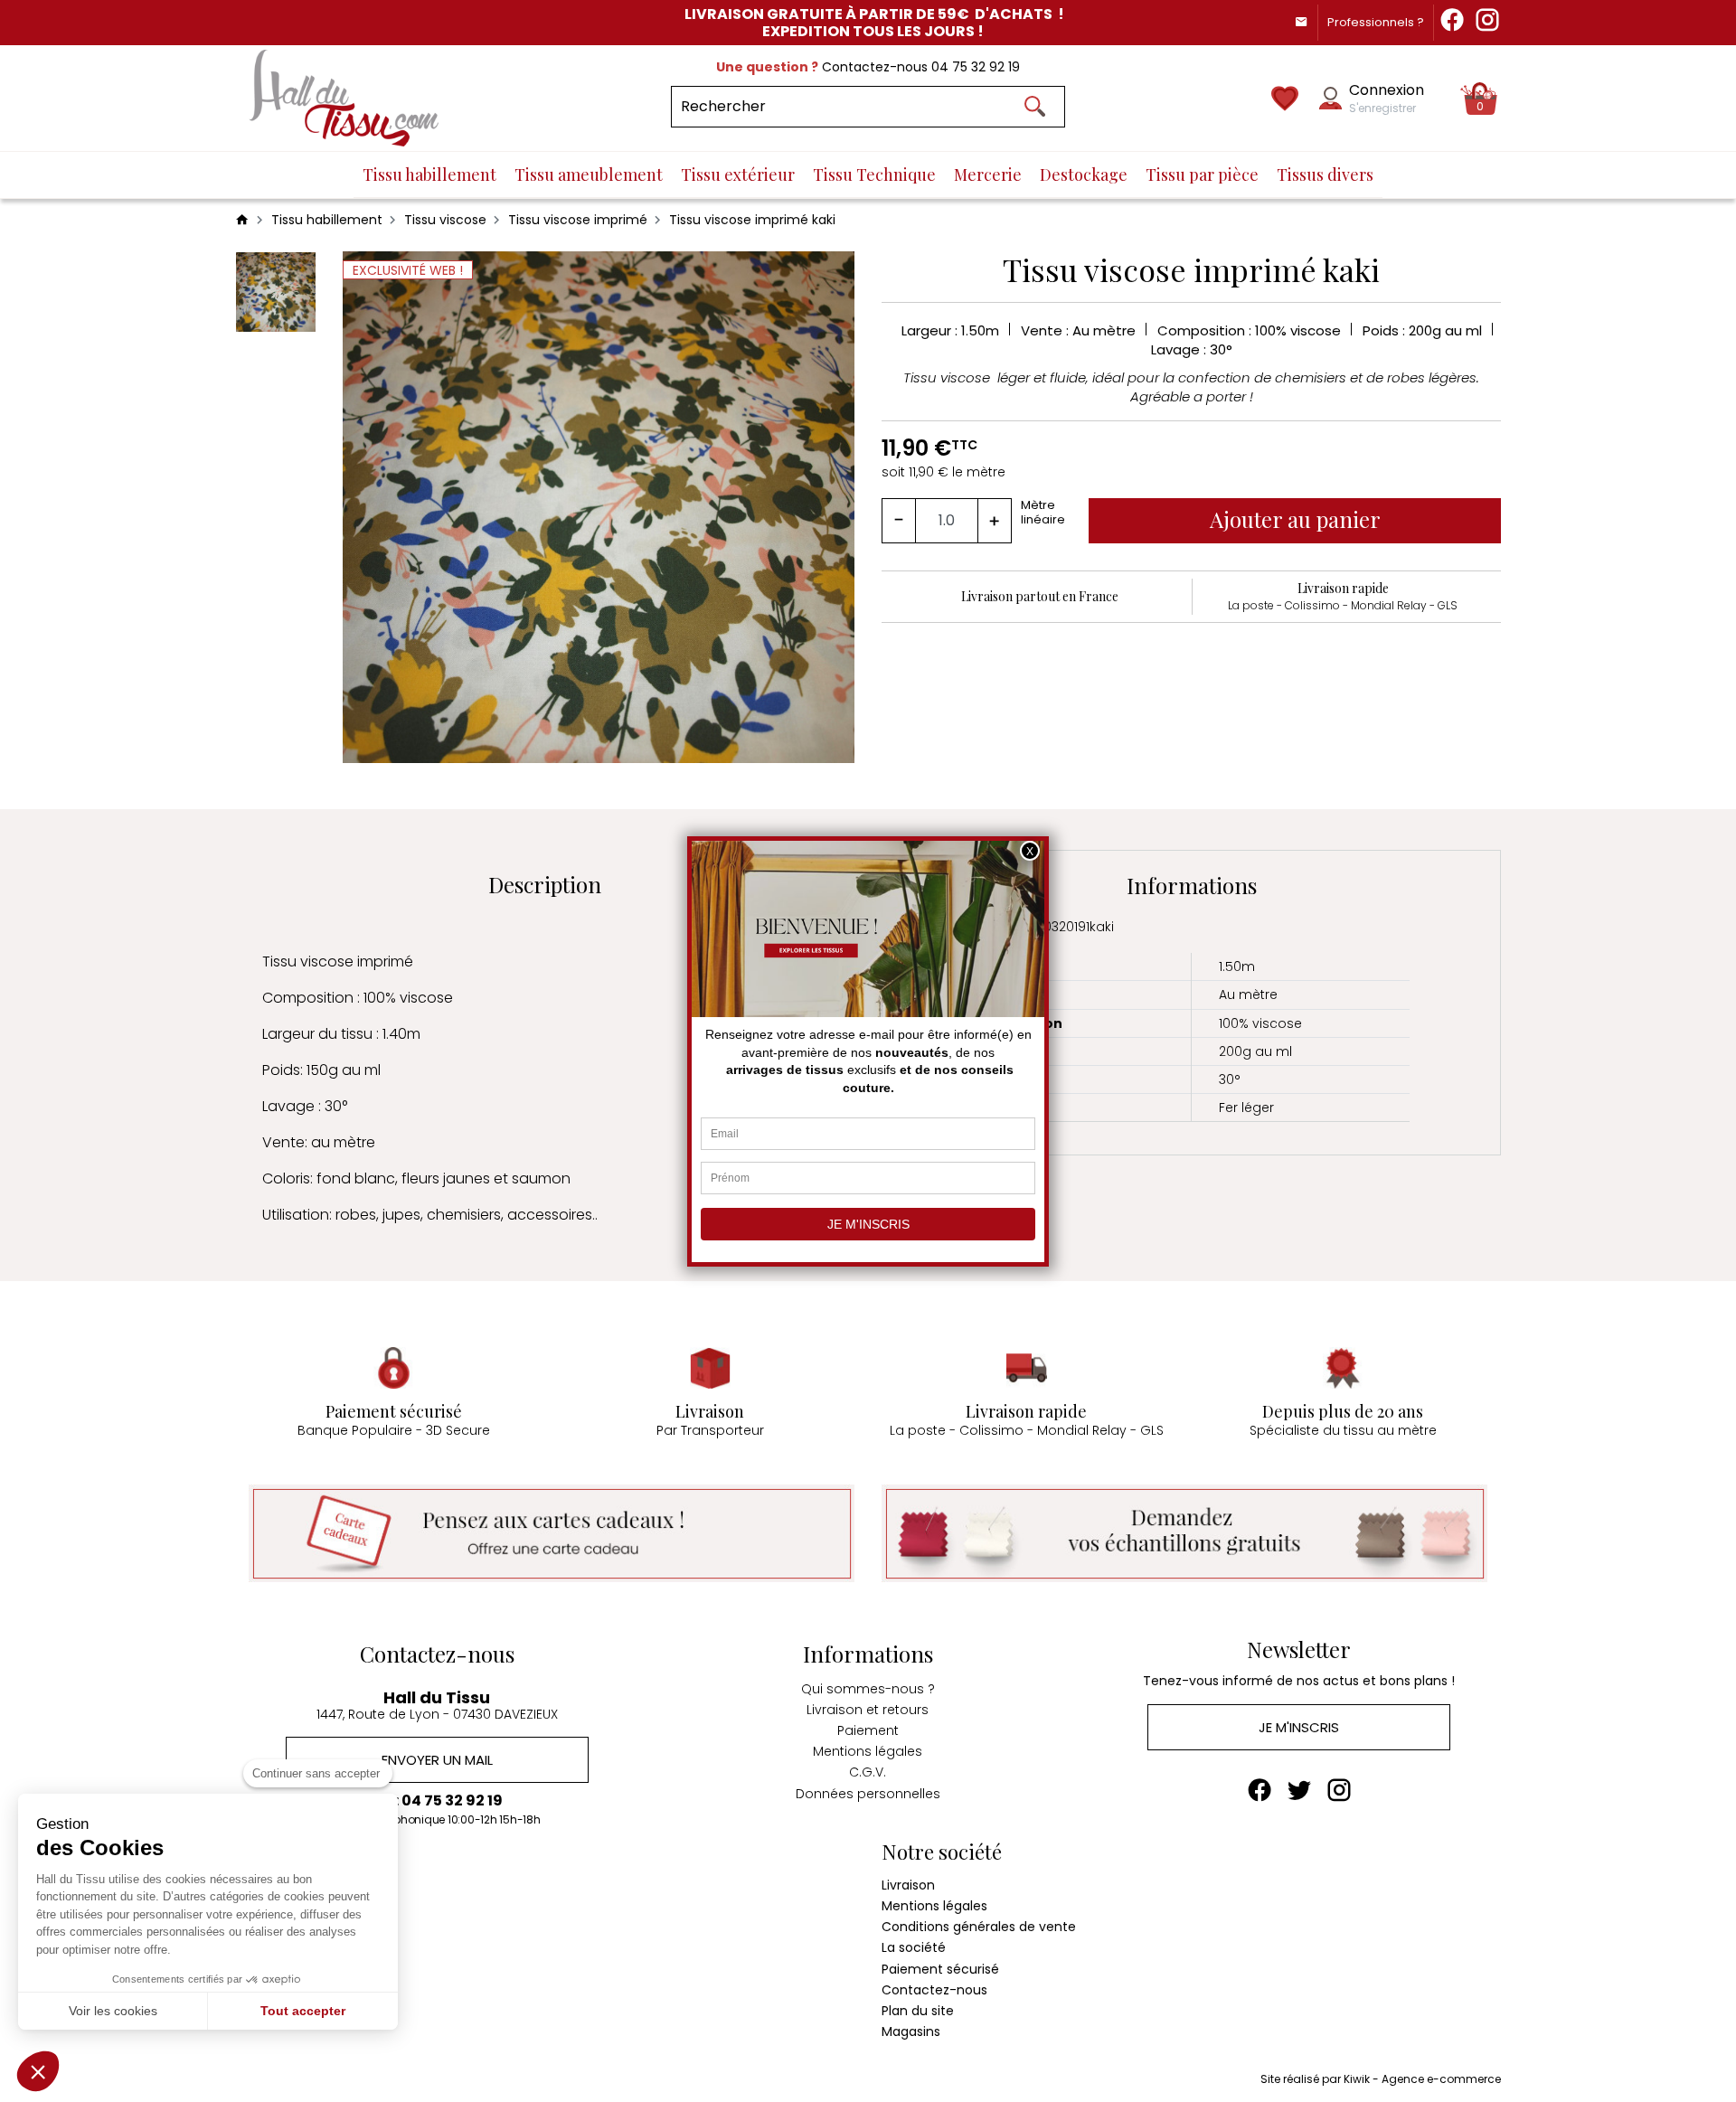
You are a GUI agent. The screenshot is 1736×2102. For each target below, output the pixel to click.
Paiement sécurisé (940, 1969)
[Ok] (1034, 107)
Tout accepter (303, 2011)
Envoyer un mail (437, 1760)
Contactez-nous (934, 1990)
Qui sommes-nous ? (868, 1689)
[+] (995, 521)
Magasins (911, 2031)
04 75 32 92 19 (976, 67)
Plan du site (918, 2011)
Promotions (271, 1885)
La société (914, 1947)
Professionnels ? (1376, 22)
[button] (38, 2071)
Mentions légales (868, 1751)
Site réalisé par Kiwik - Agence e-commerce (1381, 2079)
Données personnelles (868, 1794)
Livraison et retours (868, 1710)
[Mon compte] (1330, 98)
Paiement (868, 1730)
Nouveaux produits (294, 1906)
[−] (899, 521)
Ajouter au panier (1295, 519)
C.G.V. (868, 1772)
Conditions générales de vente (979, 1927)
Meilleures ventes (290, 1927)
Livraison (908, 1885)
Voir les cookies (113, 2011)
